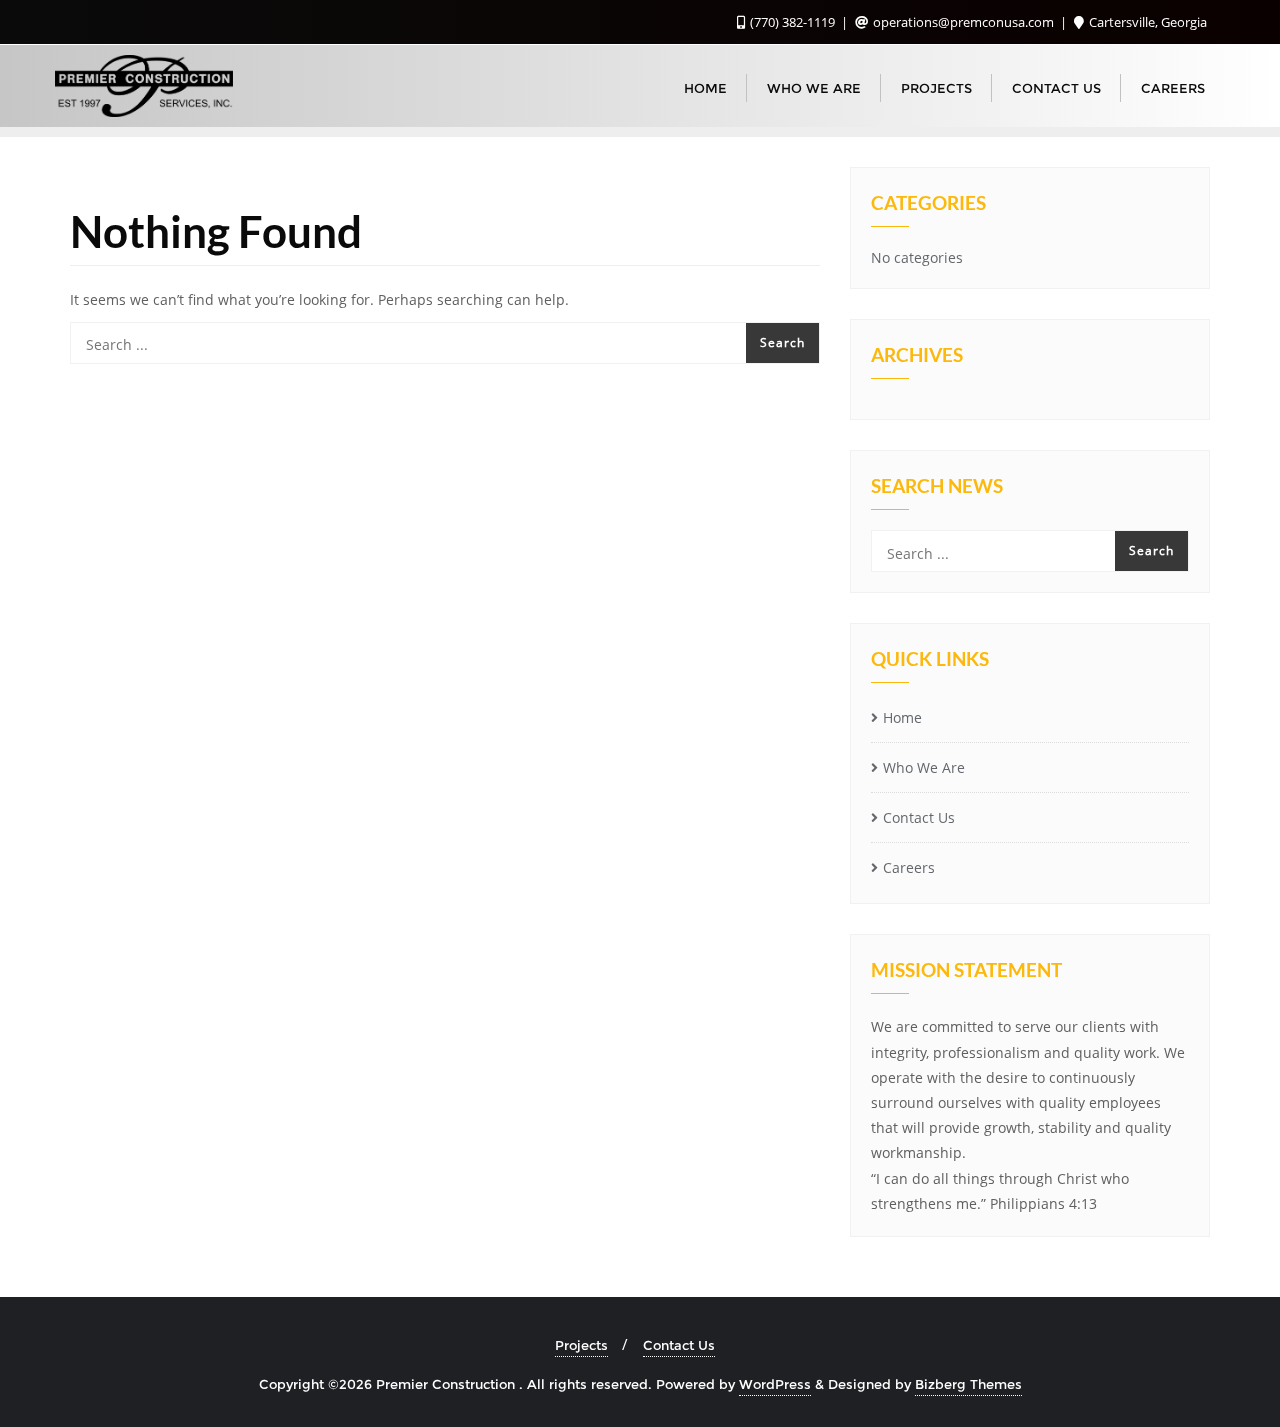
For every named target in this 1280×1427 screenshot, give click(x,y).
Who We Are (924, 767)
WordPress (775, 1384)
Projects (581, 1345)
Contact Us (919, 817)
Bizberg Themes (968, 1384)
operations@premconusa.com (963, 22)
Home (902, 717)
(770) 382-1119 (792, 22)
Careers (909, 867)
